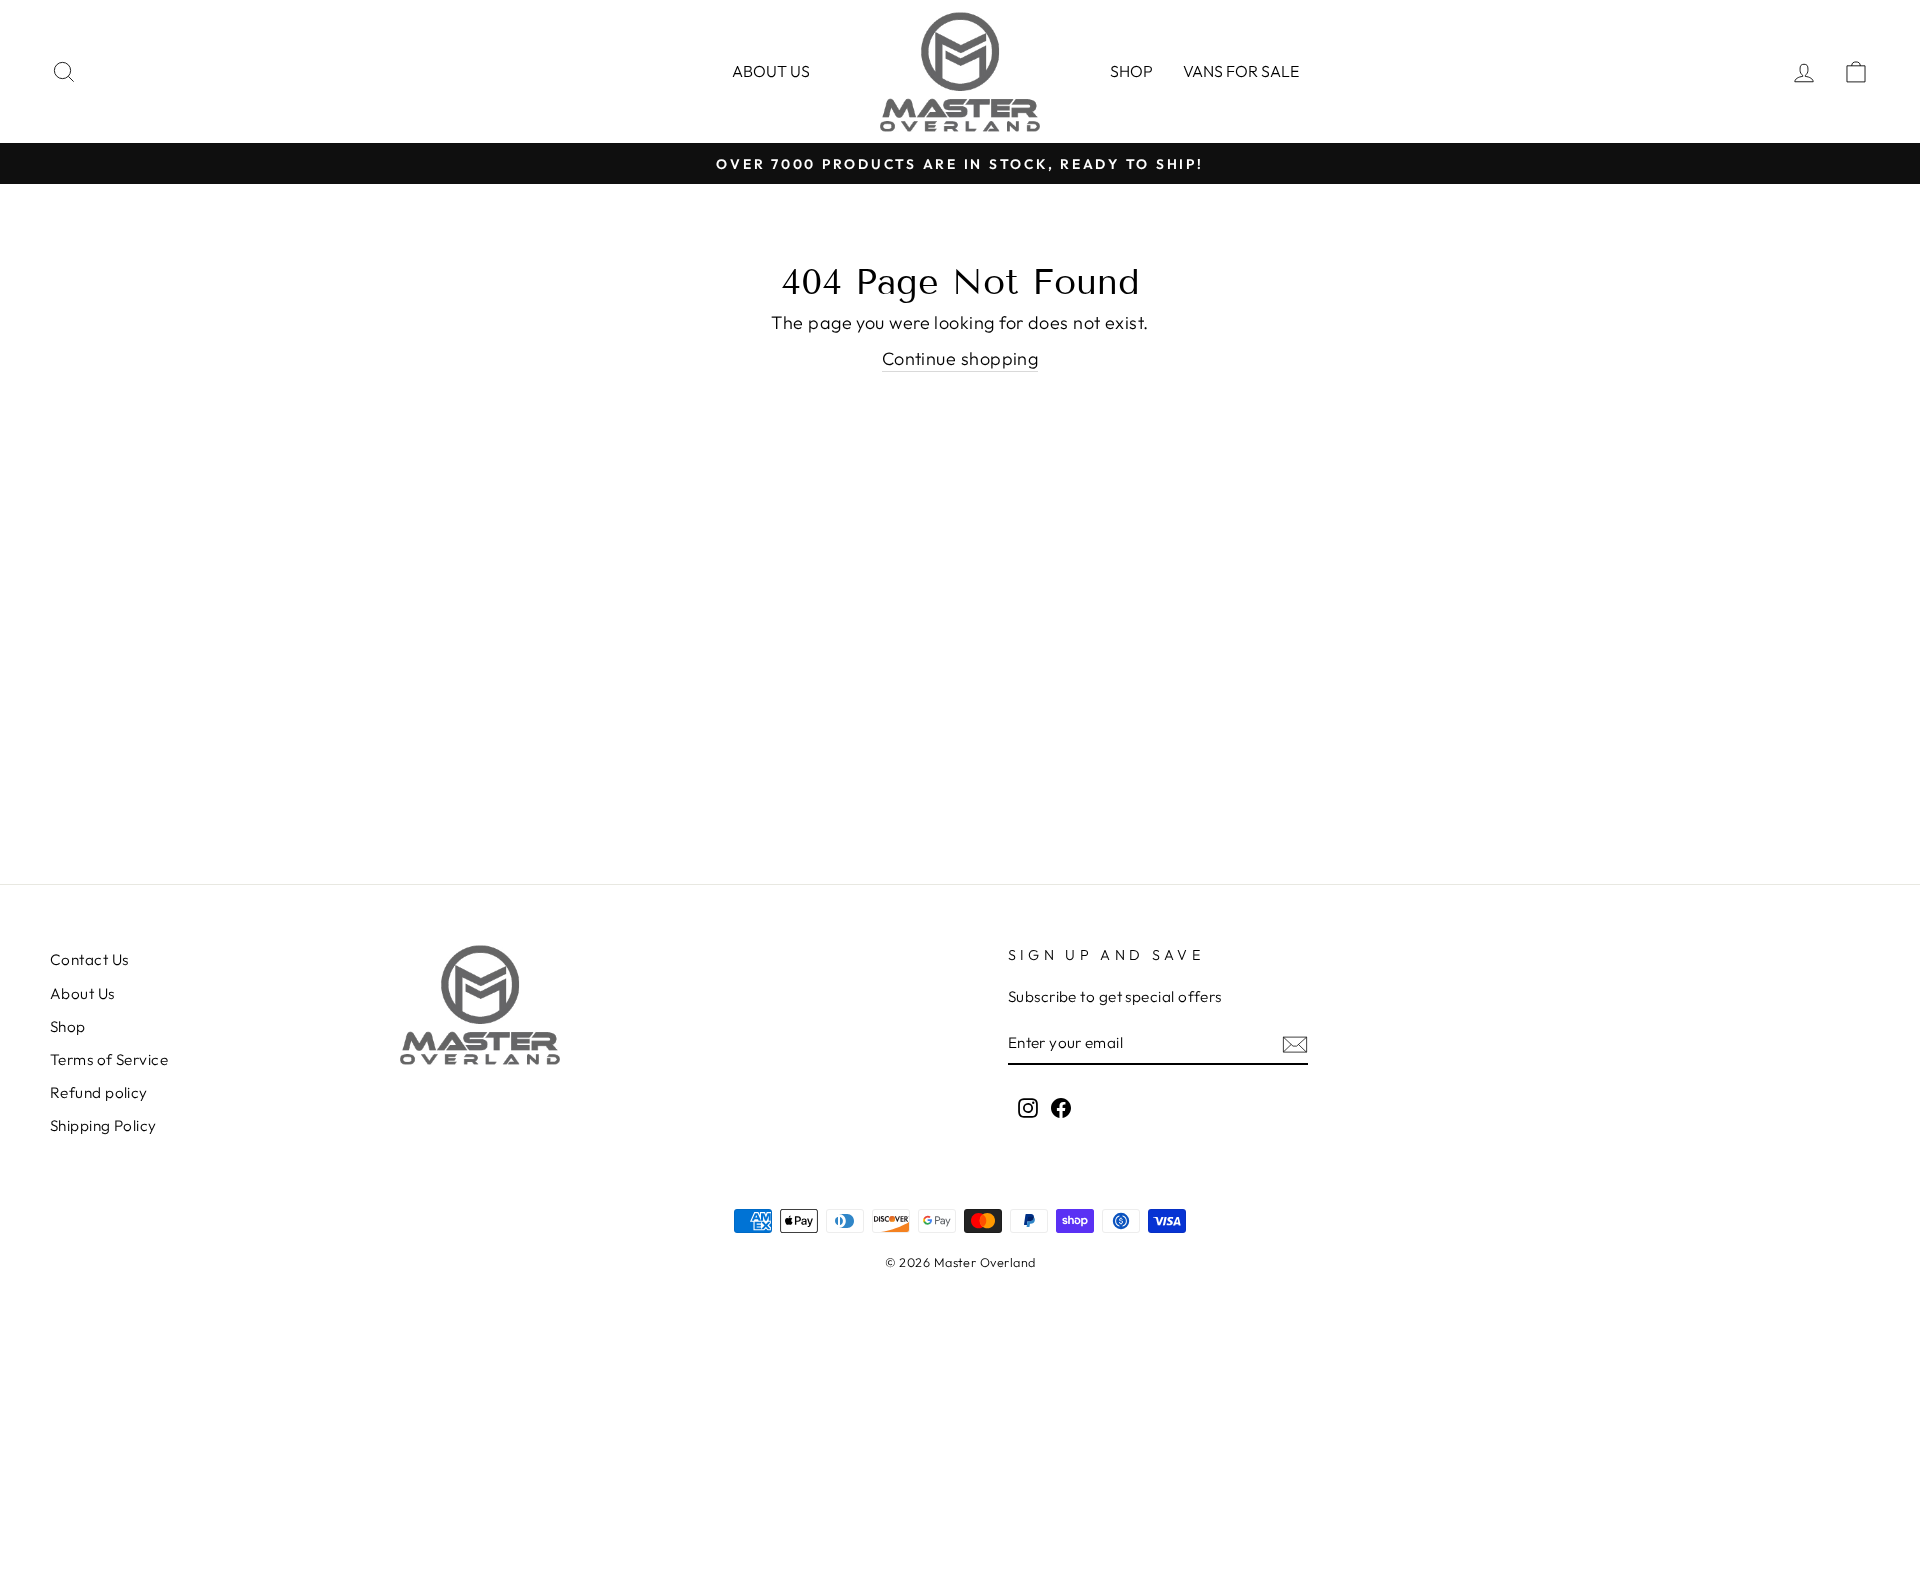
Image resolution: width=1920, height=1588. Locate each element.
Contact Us (89, 959)
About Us (82, 993)
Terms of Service (109, 1059)
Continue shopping (960, 358)
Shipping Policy (103, 1125)
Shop (1131, 71)
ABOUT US (771, 71)
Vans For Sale (1241, 71)
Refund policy (99, 1092)
